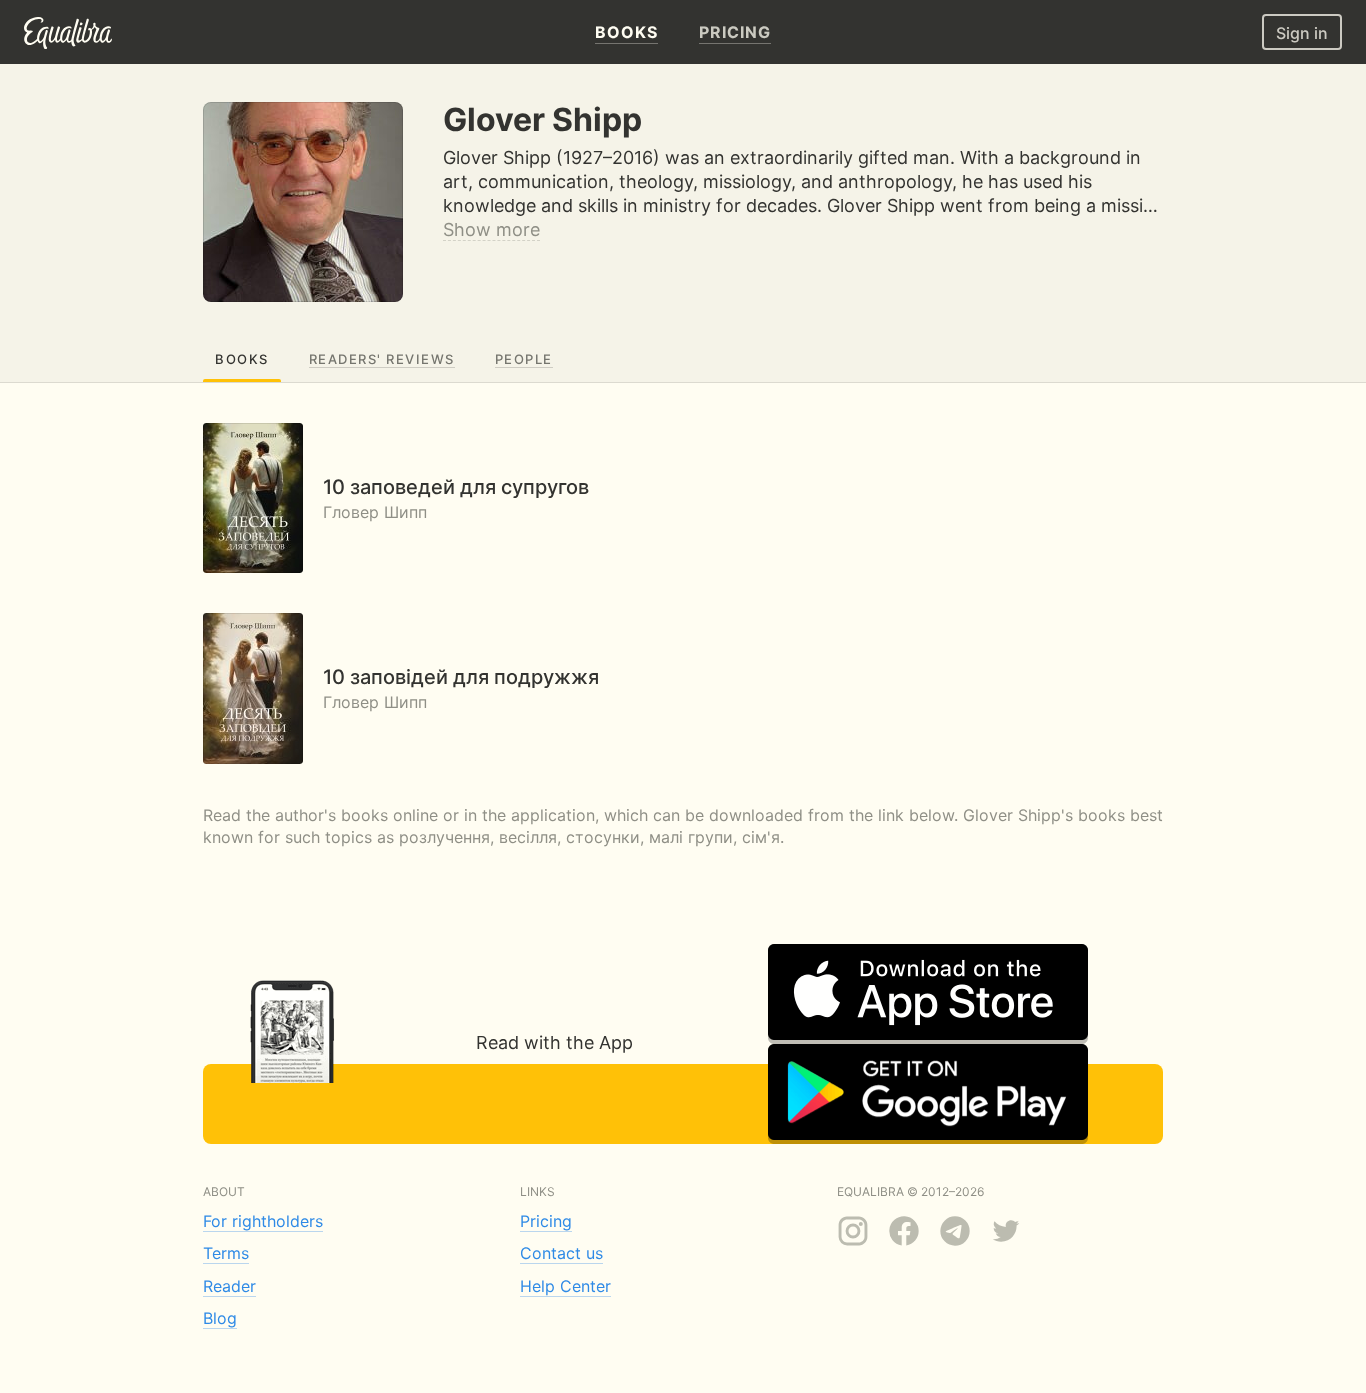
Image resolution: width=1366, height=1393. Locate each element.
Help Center (565, 1286)
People (524, 359)
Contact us (561, 1253)
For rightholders (263, 1221)
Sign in (1302, 33)
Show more (491, 229)
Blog (220, 1318)
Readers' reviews (382, 359)
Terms (226, 1253)
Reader (229, 1286)
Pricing (546, 1221)
